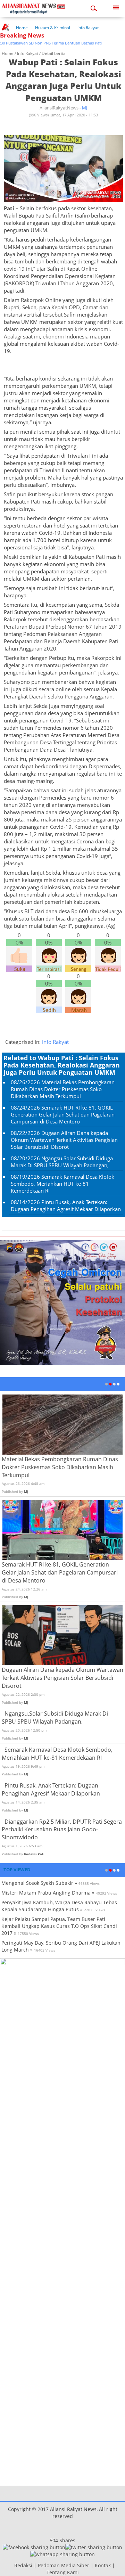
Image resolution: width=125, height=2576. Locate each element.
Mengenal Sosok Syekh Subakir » (39, 1883)
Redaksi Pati (34, 1854)
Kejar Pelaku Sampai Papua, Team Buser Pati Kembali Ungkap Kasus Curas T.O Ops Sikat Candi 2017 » (59, 1926)
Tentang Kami (63, 2572)
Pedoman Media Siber (64, 2565)
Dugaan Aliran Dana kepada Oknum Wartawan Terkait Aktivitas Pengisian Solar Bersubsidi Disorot (64, 1140)
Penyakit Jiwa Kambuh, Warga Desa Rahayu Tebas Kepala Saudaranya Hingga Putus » (59, 1906)
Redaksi (23, 2565)
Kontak (103, 2565)
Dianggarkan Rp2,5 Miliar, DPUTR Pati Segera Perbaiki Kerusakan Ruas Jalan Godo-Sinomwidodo (62, 1830)
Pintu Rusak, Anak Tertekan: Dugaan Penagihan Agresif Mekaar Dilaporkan (66, 1205)
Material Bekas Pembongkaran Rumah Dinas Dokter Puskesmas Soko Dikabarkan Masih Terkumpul (63, 1089)
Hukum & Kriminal (53, 28)
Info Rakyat (88, 28)
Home (22, 28)
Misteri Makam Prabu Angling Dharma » (48, 1893)
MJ (85, 108)
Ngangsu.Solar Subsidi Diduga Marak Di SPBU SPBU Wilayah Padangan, (62, 1162)
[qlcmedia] (12, 2565)
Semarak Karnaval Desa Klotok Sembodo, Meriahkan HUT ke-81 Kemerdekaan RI (62, 1184)
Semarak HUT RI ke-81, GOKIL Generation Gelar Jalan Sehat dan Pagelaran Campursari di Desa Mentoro (63, 1114)
